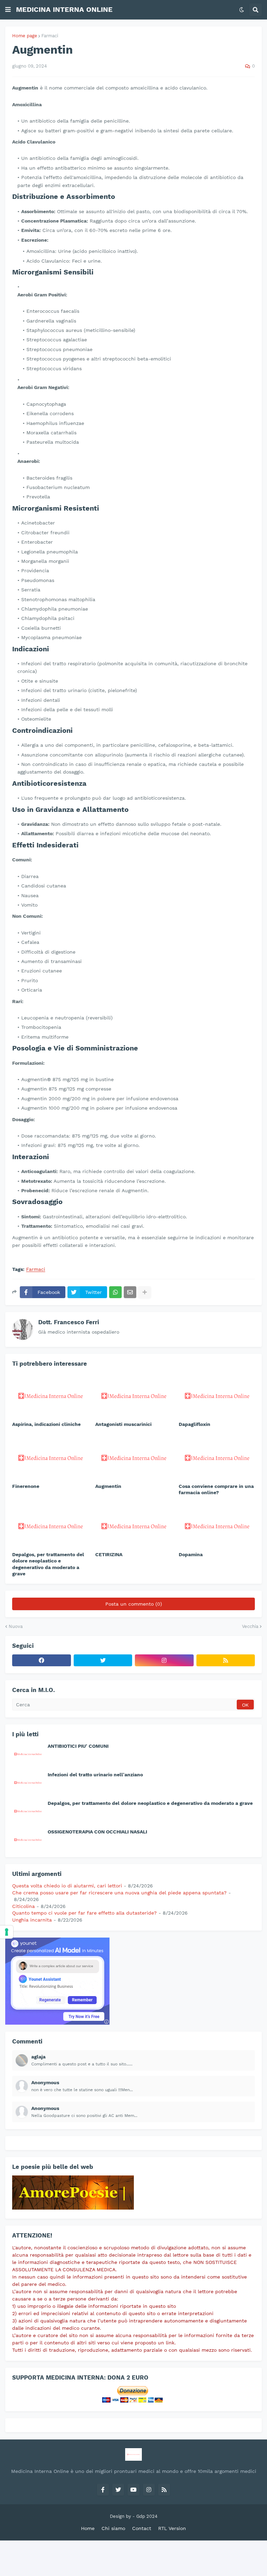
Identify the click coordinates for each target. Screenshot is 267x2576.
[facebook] (42, 1660)
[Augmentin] (133, 1457)
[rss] (226, 1660)
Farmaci (50, 36)
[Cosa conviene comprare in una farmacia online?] (217, 1457)
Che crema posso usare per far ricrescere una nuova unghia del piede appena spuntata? (119, 1893)
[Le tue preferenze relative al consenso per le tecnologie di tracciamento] (7, 1932)
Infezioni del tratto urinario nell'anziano (95, 1775)
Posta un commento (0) (134, 1604)
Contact (142, 2528)
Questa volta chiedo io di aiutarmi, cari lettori (67, 1886)
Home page (25, 36)
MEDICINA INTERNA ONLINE (64, 9)
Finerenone (26, 1486)
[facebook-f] (103, 2490)
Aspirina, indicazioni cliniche (46, 1424)
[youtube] (133, 2490)
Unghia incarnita (32, 1920)
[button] (8, 10)
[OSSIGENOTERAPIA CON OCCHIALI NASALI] (28, 1839)
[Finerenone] (50, 1457)
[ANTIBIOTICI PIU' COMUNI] (28, 1754)
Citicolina (23, 1906)
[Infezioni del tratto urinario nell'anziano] (28, 1782)
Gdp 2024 (147, 2516)
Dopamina (191, 1554)
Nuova (16, 1626)
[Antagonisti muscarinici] (133, 1395)
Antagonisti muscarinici (123, 1424)
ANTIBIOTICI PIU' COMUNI (78, 1746)
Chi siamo (113, 2528)
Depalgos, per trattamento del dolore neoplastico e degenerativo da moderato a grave (48, 1564)
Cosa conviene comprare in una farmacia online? (216, 1489)
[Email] (130, 1292)
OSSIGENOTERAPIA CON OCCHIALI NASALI (97, 1832)
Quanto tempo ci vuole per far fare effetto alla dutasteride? (84, 1913)
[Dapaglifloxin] (217, 1395)
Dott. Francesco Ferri (69, 1322)
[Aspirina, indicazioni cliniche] (50, 1395)
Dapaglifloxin (195, 1424)
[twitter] (103, 1660)
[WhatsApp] (115, 1292)
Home (88, 2528)
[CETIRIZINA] (133, 1525)
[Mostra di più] (145, 1292)
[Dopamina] (217, 1525)
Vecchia (250, 1626)
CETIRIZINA (109, 1554)
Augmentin (108, 1486)
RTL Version (172, 2528)
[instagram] (164, 1660)
